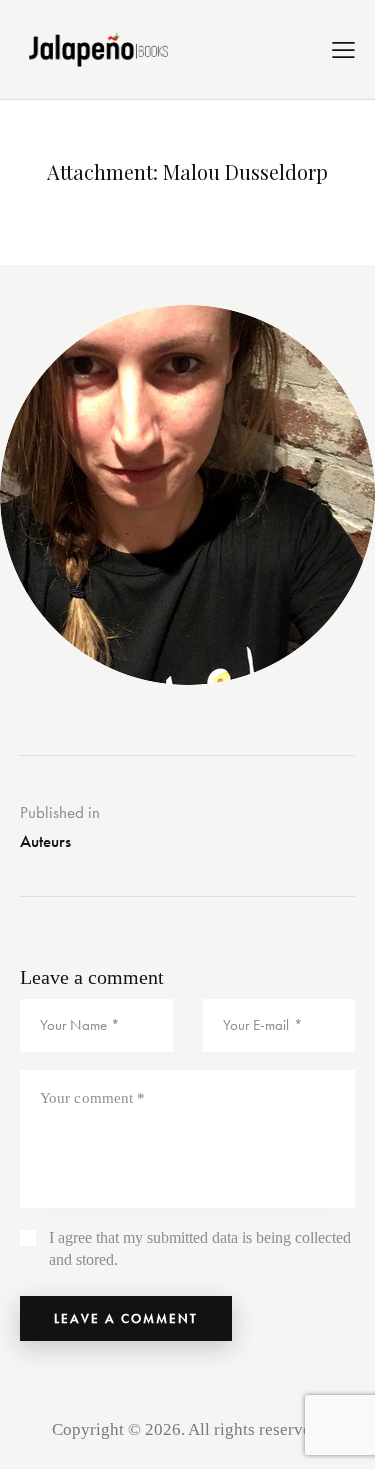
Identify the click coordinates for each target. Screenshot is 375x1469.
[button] (343, 50)
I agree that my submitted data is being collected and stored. (200, 1248)
